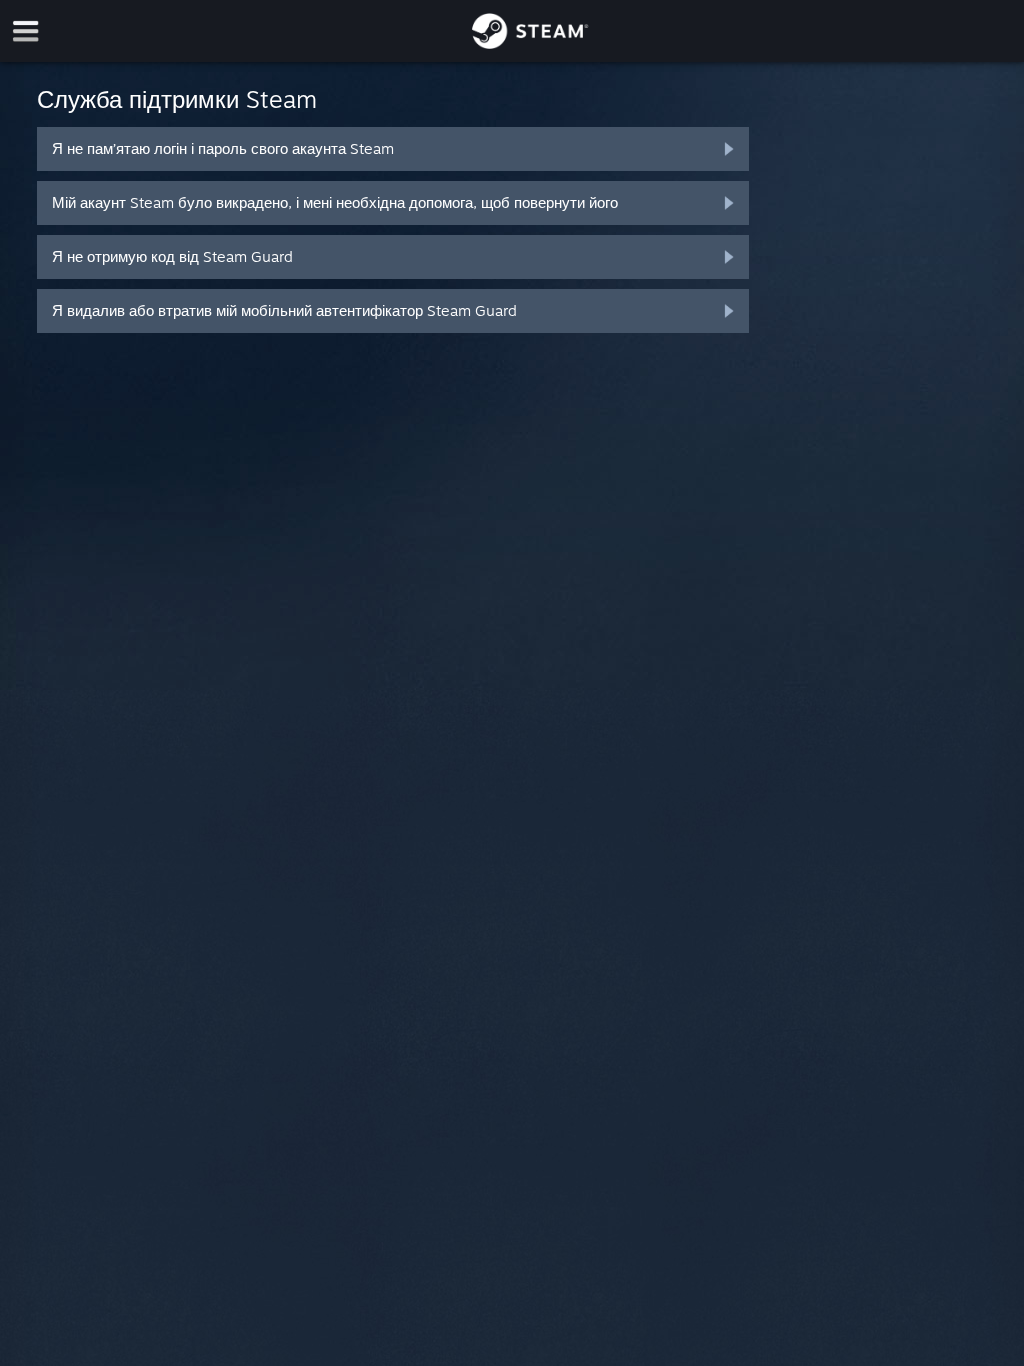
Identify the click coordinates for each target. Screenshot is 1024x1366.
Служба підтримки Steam (177, 99)
